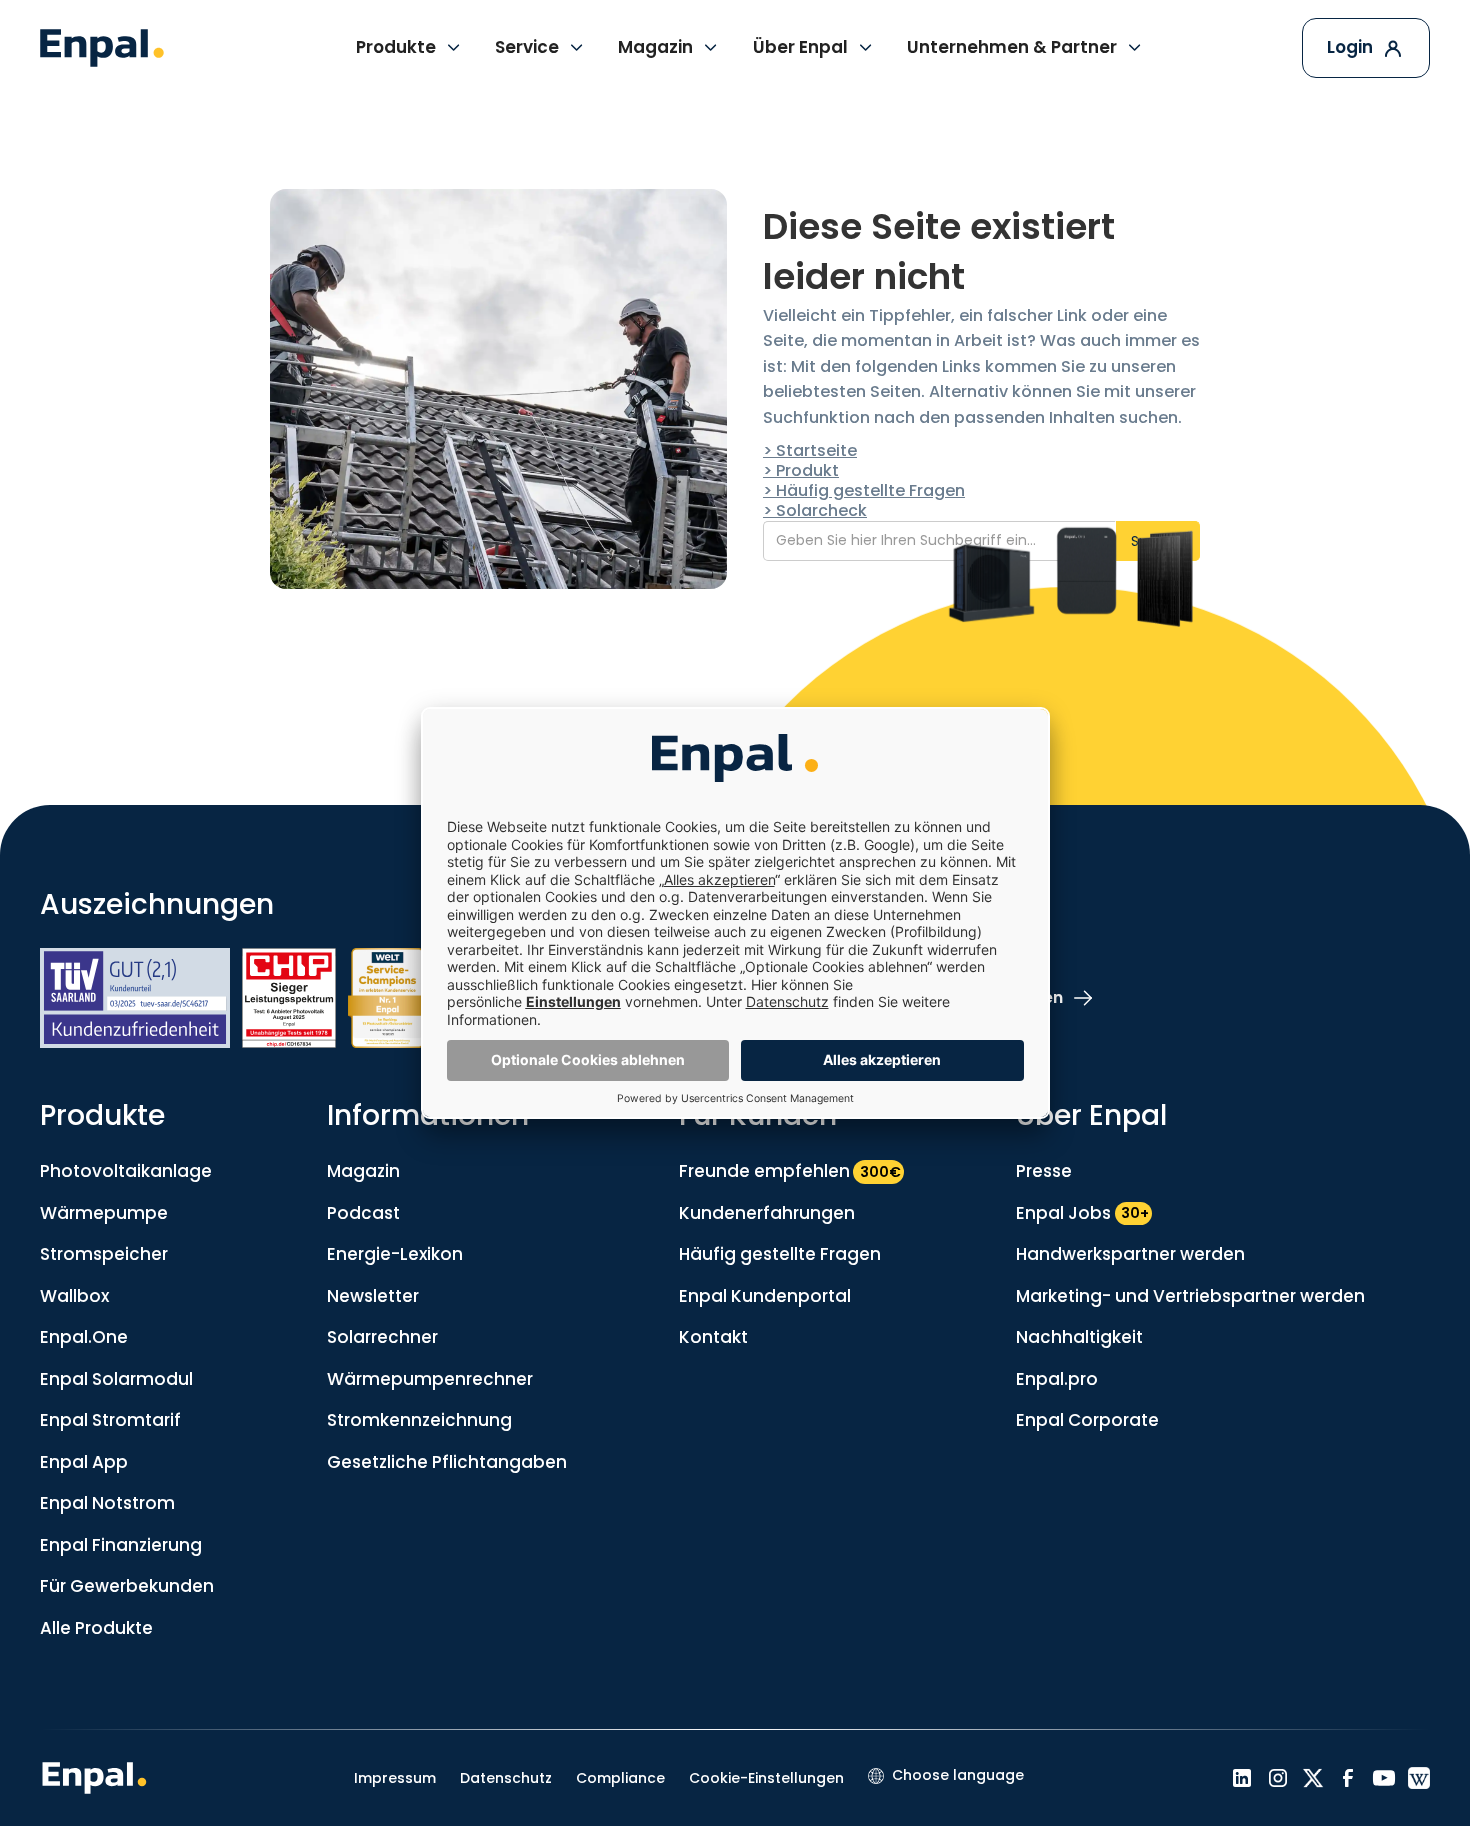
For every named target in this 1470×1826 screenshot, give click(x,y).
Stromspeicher (104, 1254)
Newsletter (373, 1296)
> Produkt (801, 470)
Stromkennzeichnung (419, 1420)
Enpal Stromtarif (110, 1420)
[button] (409, 48)
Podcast (363, 1213)
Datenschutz (506, 1778)
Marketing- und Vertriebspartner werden (1190, 1296)
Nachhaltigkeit (1079, 1337)
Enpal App (84, 1462)
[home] (102, 48)
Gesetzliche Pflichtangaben (447, 1462)
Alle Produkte (96, 1628)
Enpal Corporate (1087, 1420)
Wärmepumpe (104, 1213)
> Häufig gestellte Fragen (864, 490)
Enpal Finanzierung (121, 1545)
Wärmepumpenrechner (430, 1379)
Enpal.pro (1057, 1379)
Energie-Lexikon (395, 1254)
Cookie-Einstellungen (766, 1778)
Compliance (620, 1778)
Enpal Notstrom (107, 1503)
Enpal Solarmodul (116, 1379)
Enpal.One (84, 1337)
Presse (1044, 1171)
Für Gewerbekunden (127, 1586)
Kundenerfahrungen (767, 1213)
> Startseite (810, 450)
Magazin (363, 1171)
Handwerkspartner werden (1130, 1254)
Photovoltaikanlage (126, 1171)
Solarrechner (382, 1337)
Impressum (395, 1778)
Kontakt (713, 1337)
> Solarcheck (815, 510)
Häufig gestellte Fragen (780, 1254)
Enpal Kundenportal (765, 1296)
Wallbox (74, 1296)
